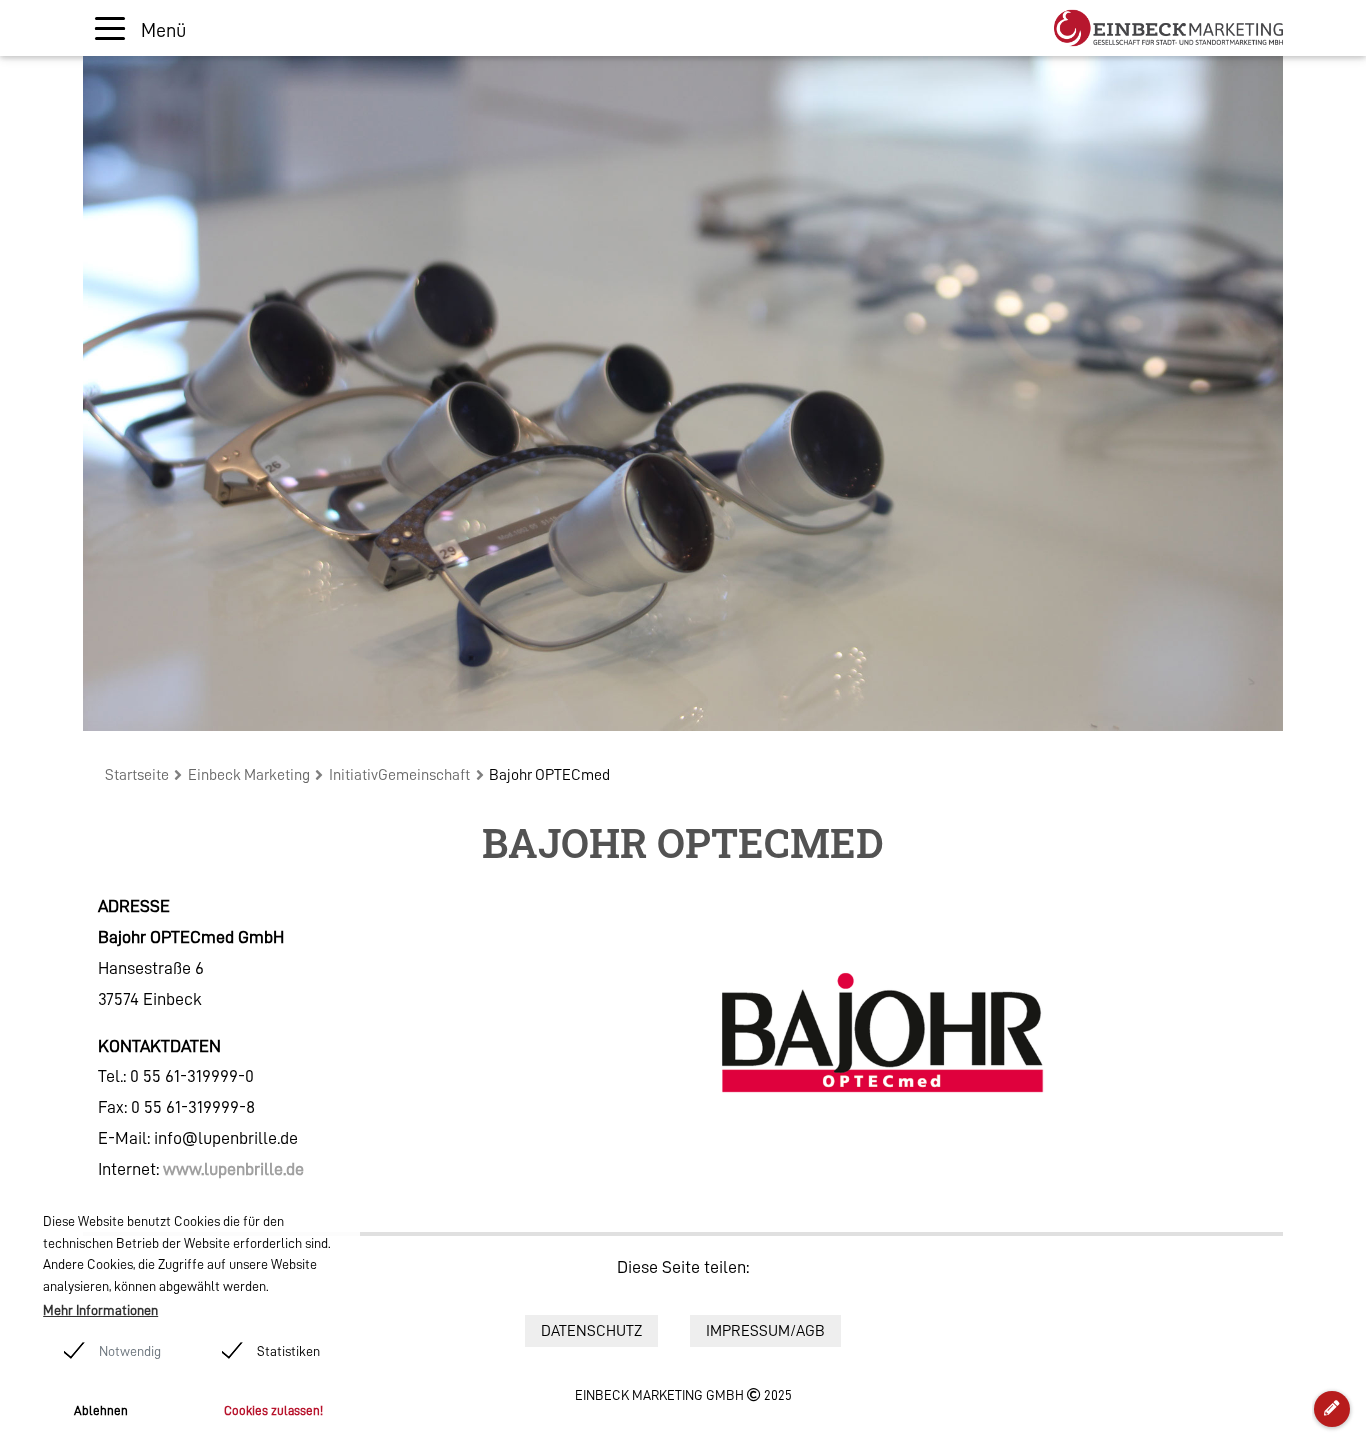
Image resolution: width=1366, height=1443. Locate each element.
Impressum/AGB (765, 1331)
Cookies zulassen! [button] (273, 1410)
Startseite (137, 775)
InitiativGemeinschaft (399, 775)
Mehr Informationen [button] (100, 1310)
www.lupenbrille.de (233, 1169)
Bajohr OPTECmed (549, 775)
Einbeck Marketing (249, 775)
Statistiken (288, 1351)
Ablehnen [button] (101, 1410)
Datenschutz (591, 1331)
